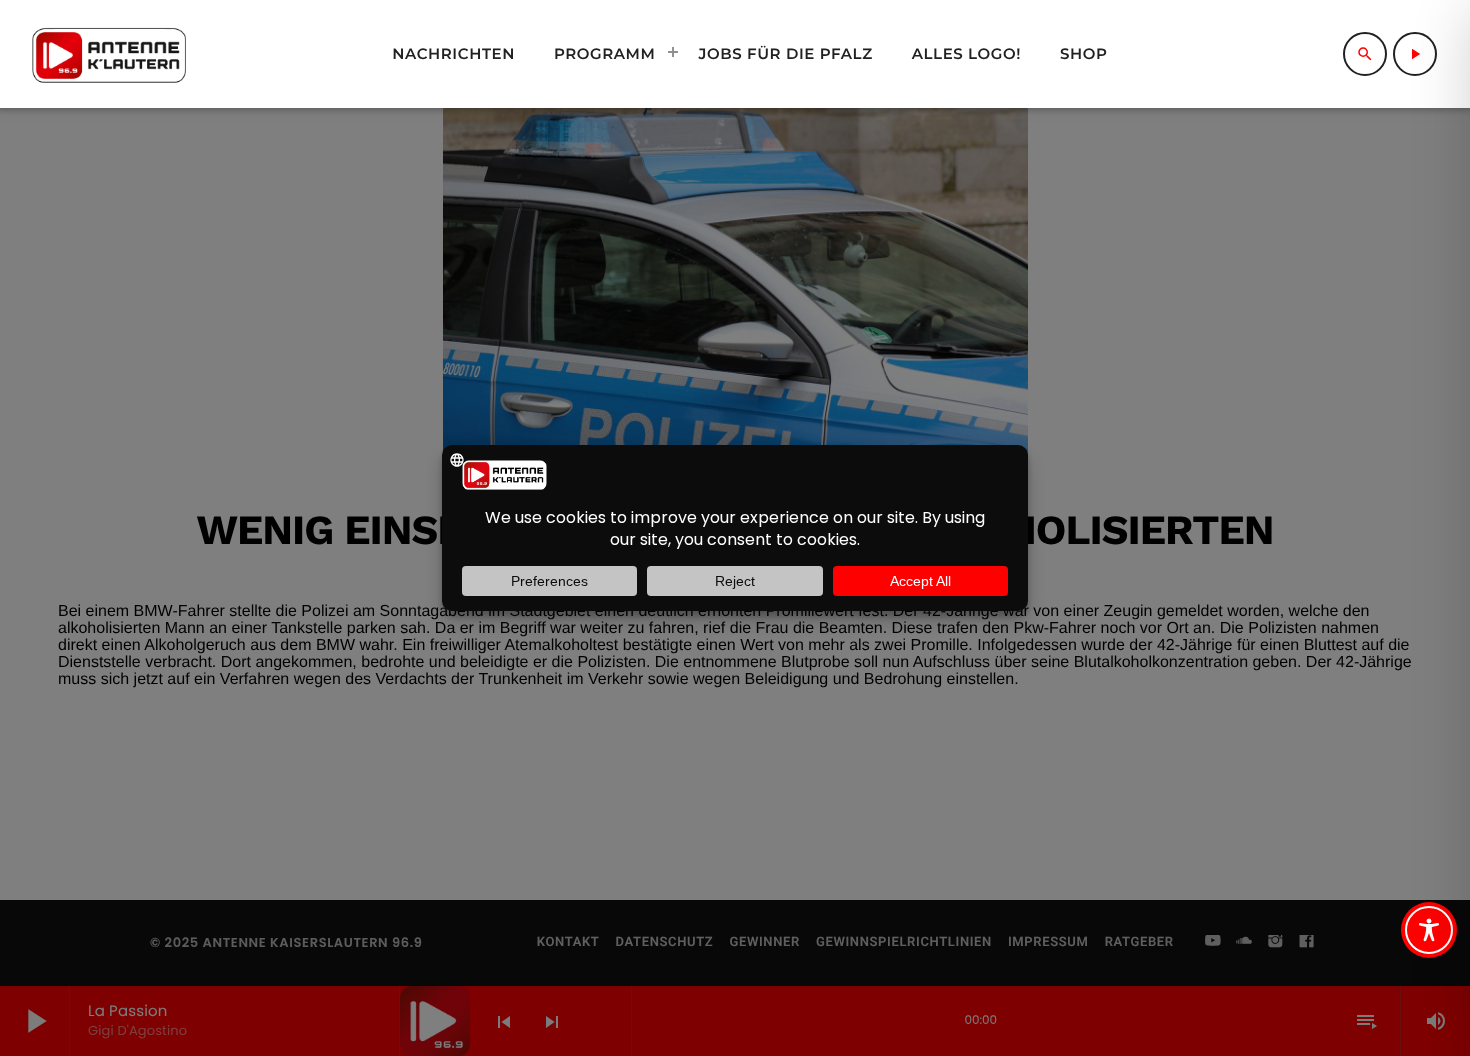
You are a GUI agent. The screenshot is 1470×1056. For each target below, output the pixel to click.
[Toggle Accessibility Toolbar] (1429, 930)
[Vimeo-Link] (109, 54)
